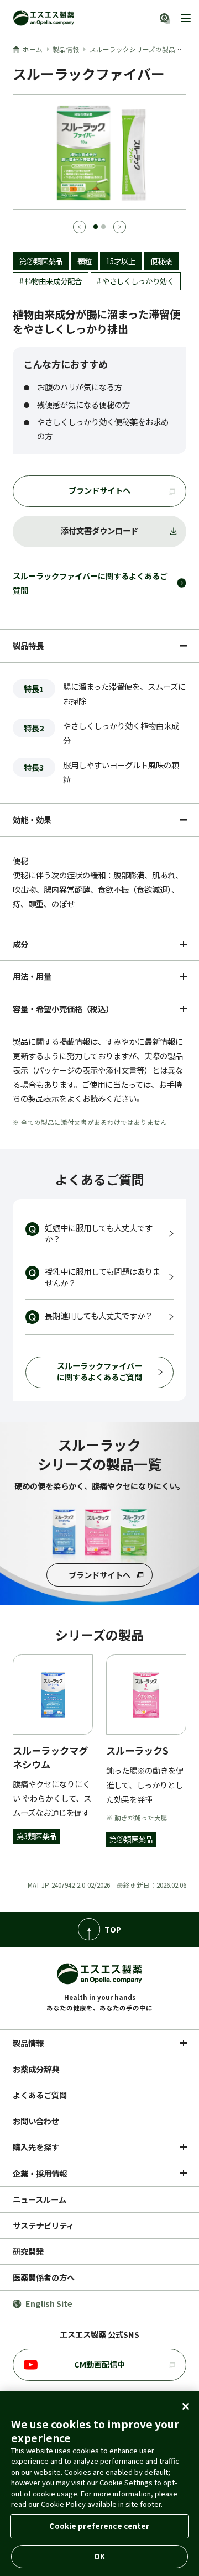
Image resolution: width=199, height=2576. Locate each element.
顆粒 (85, 261)
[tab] (96, 226)
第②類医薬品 (41, 261)
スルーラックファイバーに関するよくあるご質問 (90, 583)
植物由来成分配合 (53, 281)
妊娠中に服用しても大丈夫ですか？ (99, 1233)
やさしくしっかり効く (138, 281)
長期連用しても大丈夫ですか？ (99, 1315)
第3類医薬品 (36, 1836)
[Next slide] (120, 227)
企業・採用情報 (40, 2173)
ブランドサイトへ (99, 490)
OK (99, 2556)
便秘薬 (161, 261)
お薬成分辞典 (36, 2069)
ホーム (33, 49)
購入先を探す (36, 2147)
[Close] (186, 2406)
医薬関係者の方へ (44, 2277)
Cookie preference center (99, 2526)
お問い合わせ (36, 2121)
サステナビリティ (43, 2225)
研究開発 (28, 2251)
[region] (99, 2483)
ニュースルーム (40, 2199)
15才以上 (121, 261)
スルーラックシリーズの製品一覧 (139, 49)
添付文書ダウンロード (99, 530)
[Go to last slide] (79, 227)
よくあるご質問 (40, 2095)
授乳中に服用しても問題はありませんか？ (103, 1277)
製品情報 (66, 49)
